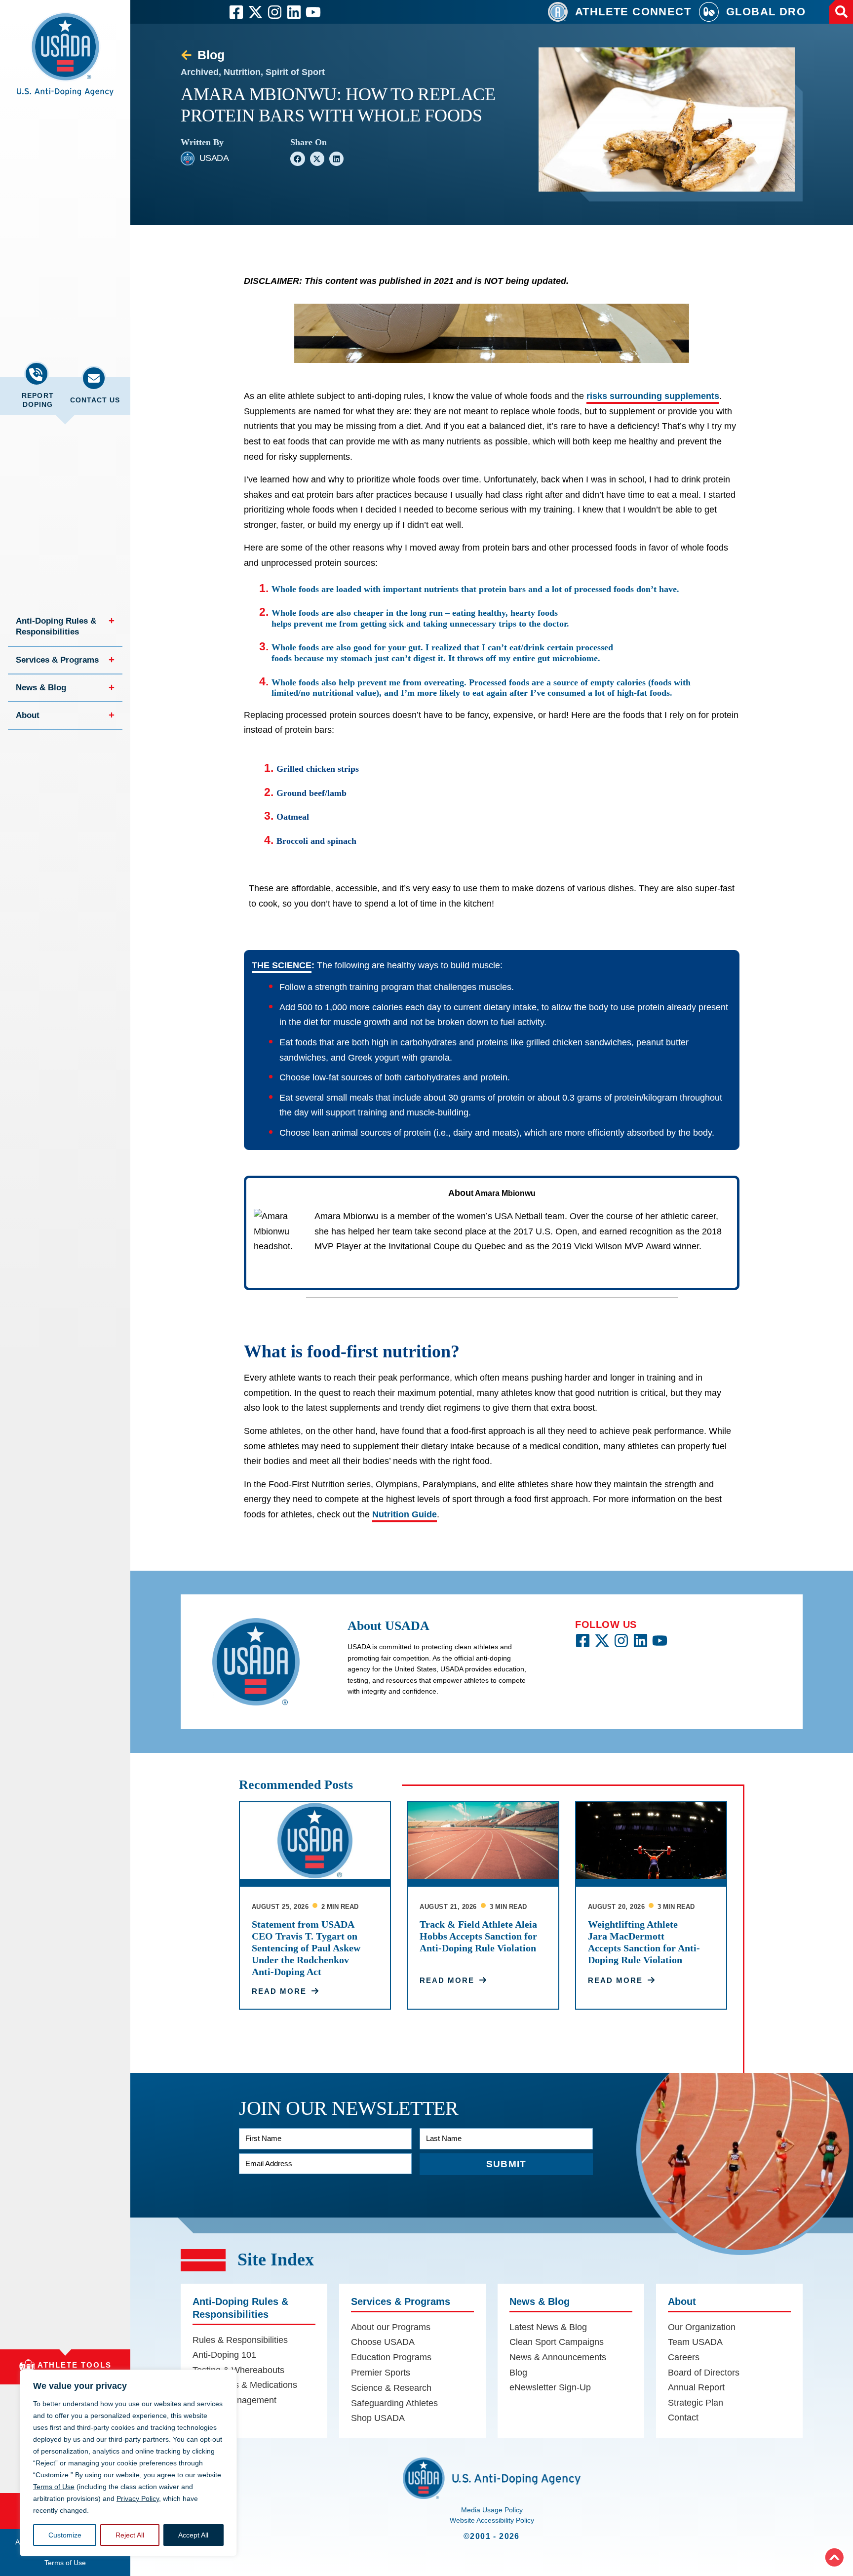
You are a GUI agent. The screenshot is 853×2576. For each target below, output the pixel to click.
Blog (518, 2373)
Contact (683, 2417)
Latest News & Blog (548, 2327)
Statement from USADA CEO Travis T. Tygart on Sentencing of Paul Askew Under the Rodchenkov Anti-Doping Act (306, 1948)
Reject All (130, 2535)
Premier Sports (381, 2373)
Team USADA (695, 2342)
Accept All (193, 2535)
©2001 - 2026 (492, 2536)
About (28, 716)
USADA (214, 158)
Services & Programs (57, 661)
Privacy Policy (138, 2498)
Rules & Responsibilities (240, 2339)
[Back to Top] (834, 2557)
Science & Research (391, 2388)
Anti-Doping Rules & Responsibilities (57, 627)
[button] (65, 60)
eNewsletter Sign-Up (550, 2387)
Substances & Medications (245, 2385)
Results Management (234, 2400)
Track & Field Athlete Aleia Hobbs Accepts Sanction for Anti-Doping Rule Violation (478, 1936)
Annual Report (696, 2387)
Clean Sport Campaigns (557, 2342)
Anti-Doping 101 (224, 2355)
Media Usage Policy (492, 2510)
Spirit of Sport (295, 72)
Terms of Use (54, 2487)
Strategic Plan (696, 2403)
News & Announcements (558, 2357)
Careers (684, 2357)
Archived (200, 72)
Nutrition (242, 72)
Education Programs (391, 2357)
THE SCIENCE (282, 965)
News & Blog (41, 689)
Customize (65, 2535)
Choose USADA (383, 2342)
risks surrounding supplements (653, 396)
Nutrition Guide (405, 1514)
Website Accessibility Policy (492, 2520)
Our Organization (702, 2327)
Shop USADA (378, 2418)
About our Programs (391, 2327)
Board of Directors (704, 2373)
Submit (506, 2164)
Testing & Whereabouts (238, 2370)
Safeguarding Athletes (394, 2403)
